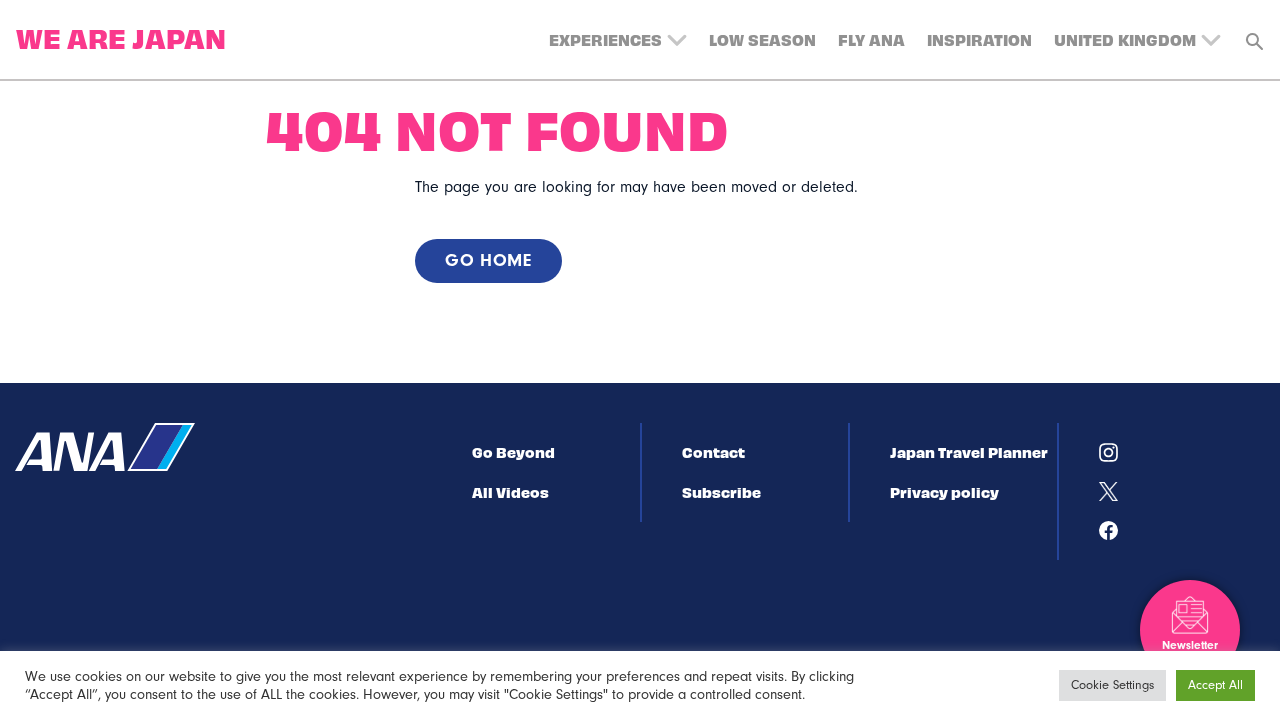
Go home (488, 260)
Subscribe (721, 492)
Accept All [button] (1215, 685)
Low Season (762, 39)
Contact (713, 452)
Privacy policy (944, 492)
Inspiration (979, 39)
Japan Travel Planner (969, 452)
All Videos (510, 492)
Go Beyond (513, 452)
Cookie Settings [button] (1112, 685)
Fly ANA (871, 39)
